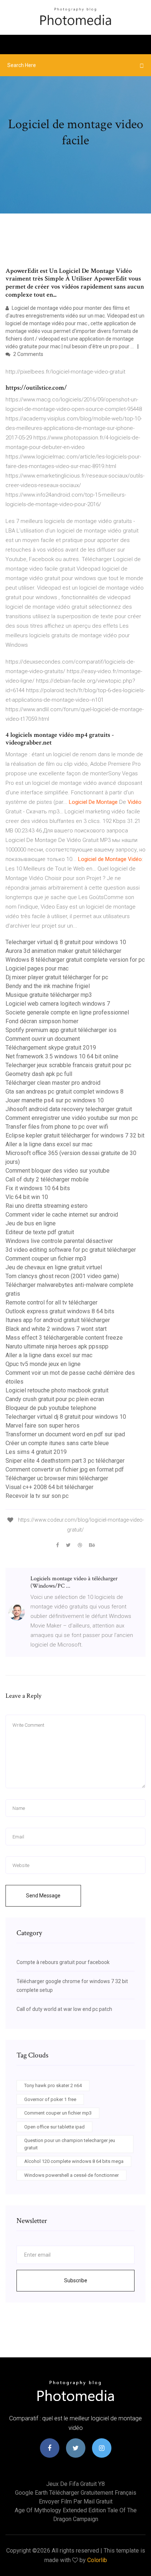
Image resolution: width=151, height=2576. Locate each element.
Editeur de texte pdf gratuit (40, 1232)
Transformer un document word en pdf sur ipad (65, 1434)
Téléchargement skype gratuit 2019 (51, 1048)
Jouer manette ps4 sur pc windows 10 (55, 1100)
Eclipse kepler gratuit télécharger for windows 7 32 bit (75, 1135)
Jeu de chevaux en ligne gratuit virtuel (54, 1267)
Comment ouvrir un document (43, 1039)
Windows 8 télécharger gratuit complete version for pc (75, 960)
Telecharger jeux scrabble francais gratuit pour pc (68, 1065)
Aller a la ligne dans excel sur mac (49, 1144)
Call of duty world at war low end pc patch (64, 2009)
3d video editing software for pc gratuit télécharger (71, 1250)
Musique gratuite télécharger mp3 (49, 995)
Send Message (43, 1896)
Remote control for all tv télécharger (51, 1302)
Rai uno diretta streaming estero (47, 1206)
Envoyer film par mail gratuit (76, 2501)
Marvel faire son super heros (43, 1426)
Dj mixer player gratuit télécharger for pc (57, 977)
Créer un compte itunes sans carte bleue (57, 1443)
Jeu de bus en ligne (31, 1223)
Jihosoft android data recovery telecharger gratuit (69, 1109)
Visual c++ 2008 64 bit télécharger (49, 1487)
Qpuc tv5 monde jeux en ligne (43, 1364)
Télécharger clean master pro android (53, 1083)
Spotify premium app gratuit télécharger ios (61, 1030)
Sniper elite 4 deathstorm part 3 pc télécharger (65, 1461)
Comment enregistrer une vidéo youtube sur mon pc (72, 1118)
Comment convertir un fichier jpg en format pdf (65, 1469)
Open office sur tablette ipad (54, 2127)
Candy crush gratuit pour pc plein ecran (55, 1399)
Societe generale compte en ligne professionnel (67, 1012)
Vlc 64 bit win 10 (27, 1197)
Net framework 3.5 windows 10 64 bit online (62, 1056)
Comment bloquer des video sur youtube (58, 1171)
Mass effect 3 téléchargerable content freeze (64, 1338)
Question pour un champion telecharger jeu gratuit (70, 2144)
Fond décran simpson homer (42, 1021)
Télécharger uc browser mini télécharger (57, 1478)
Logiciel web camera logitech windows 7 (58, 1004)
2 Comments (28, 354)
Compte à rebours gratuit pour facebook (63, 1962)
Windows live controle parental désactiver (59, 1241)
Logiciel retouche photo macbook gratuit (57, 1390)
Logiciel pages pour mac (37, 968)
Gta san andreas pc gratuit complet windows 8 (65, 1092)
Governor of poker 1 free (50, 2099)
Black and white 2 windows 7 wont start (56, 1329)
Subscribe (76, 2280)
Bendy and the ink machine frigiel (48, 986)
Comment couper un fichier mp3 (46, 1259)
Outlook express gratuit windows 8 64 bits (60, 1311)
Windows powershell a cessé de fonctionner (71, 2175)
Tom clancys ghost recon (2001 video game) (62, 1276)
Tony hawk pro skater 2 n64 (53, 2085)
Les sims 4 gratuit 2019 (36, 1452)
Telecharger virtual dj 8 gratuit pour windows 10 (66, 942)
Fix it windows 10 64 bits (38, 1188)
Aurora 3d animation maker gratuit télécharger (63, 951)
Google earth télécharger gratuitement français (76, 2493)
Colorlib (97, 2560)
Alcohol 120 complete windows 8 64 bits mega (74, 2161)
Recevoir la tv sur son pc (37, 1496)
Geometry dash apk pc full (39, 1074)
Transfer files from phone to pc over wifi (57, 1127)
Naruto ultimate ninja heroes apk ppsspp (57, 1346)
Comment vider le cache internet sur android (62, 1215)
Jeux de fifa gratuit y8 (75, 2484)
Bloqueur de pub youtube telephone (51, 1408)
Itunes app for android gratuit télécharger (58, 1320)
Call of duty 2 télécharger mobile (47, 1179)
